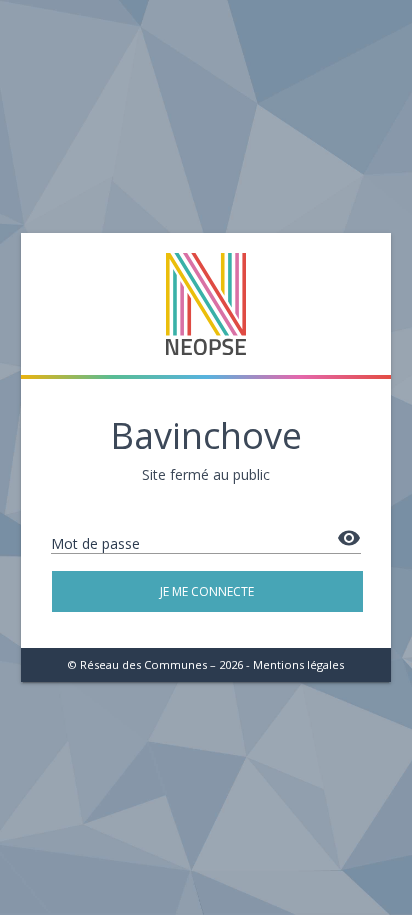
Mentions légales (298, 664)
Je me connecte (207, 591)
